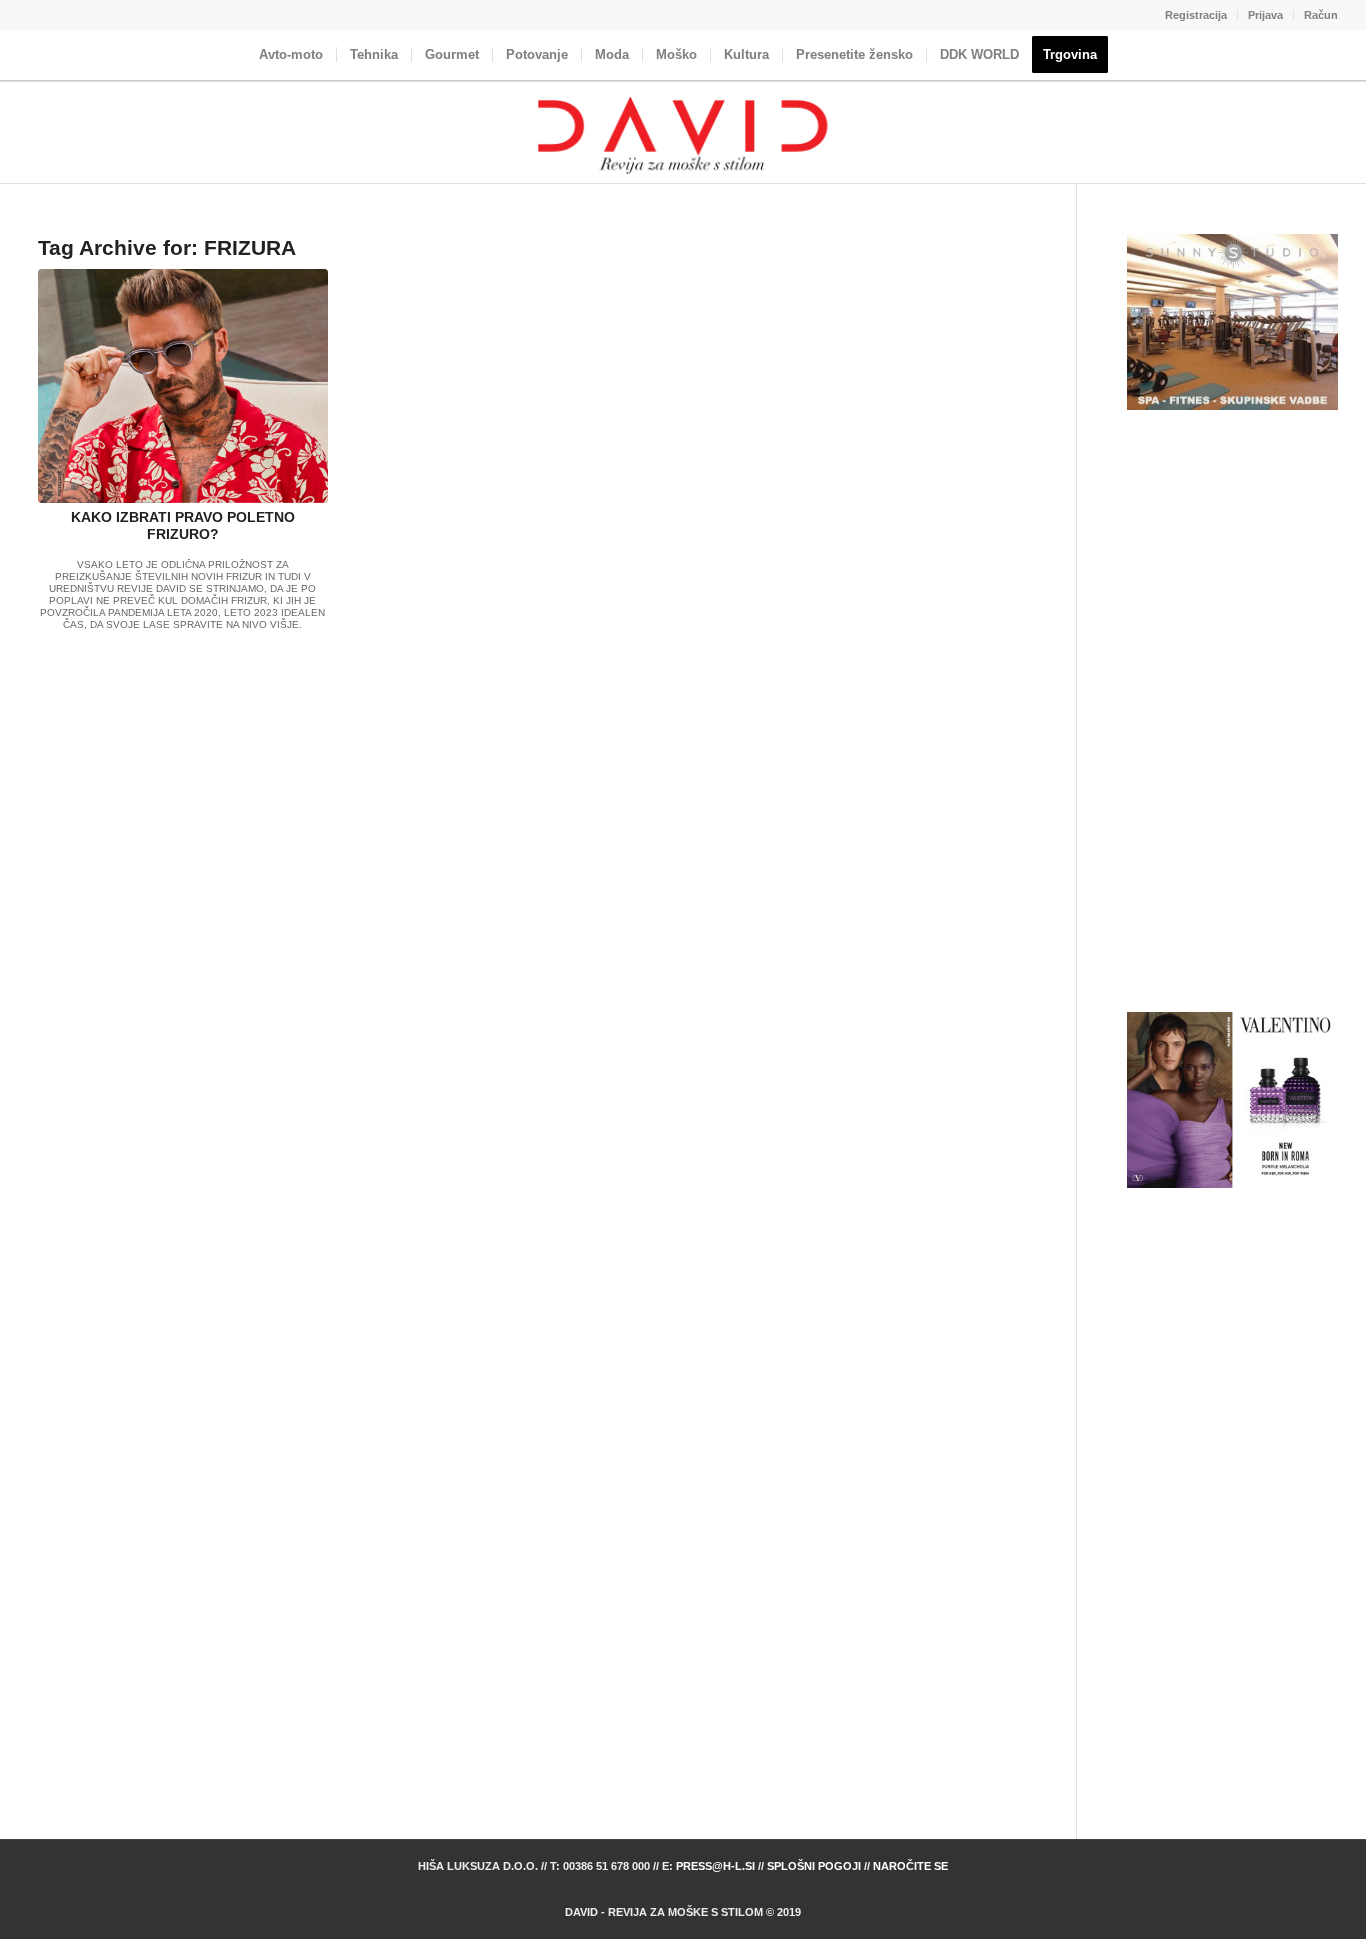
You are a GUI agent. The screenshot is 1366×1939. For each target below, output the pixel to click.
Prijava (1265, 15)
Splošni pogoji (814, 1866)
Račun (1321, 15)
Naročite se (910, 1866)
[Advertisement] (1232, 712)
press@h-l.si (715, 1866)
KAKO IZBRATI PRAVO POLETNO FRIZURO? (183, 525)
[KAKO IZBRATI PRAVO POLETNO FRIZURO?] (183, 386)
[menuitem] (1196, 15)
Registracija (1196, 15)
